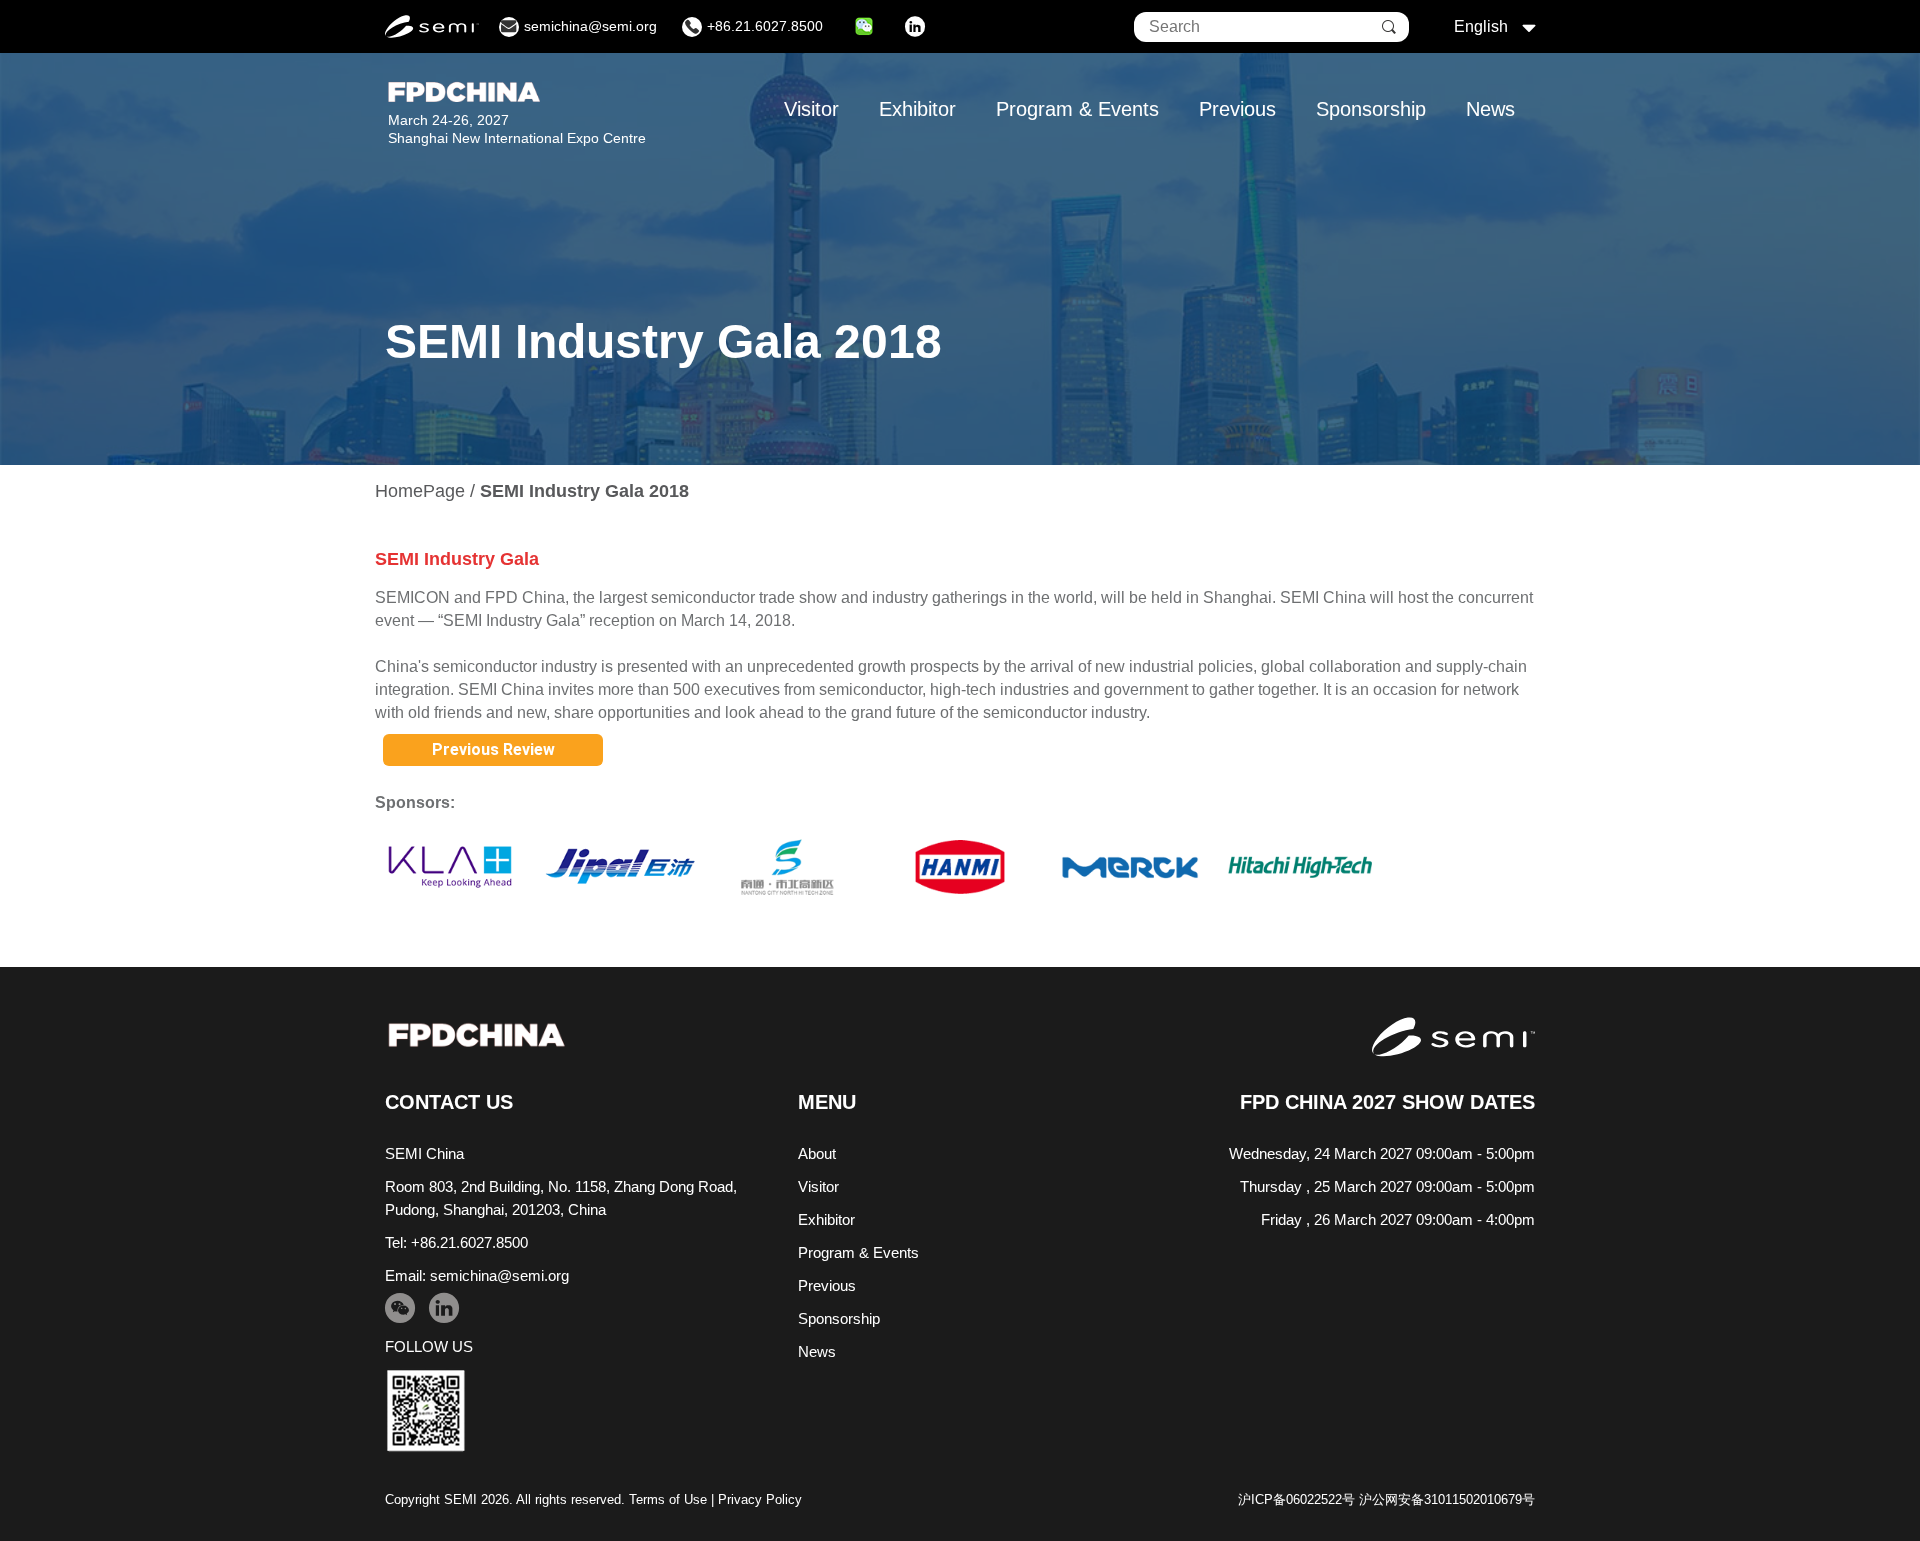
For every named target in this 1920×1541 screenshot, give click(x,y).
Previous (1237, 109)
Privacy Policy (760, 1499)
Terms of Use (668, 1499)
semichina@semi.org (499, 1275)
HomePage (420, 491)
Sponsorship (1371, 109)
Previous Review (493, 749)
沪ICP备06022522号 (1296, 1499)
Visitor (811, 109)
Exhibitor (917, 109)
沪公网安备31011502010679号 (1447, 1499)
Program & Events (1077, 109)
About (817, 1153)
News (1490, 109)
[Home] (476, 1035)
